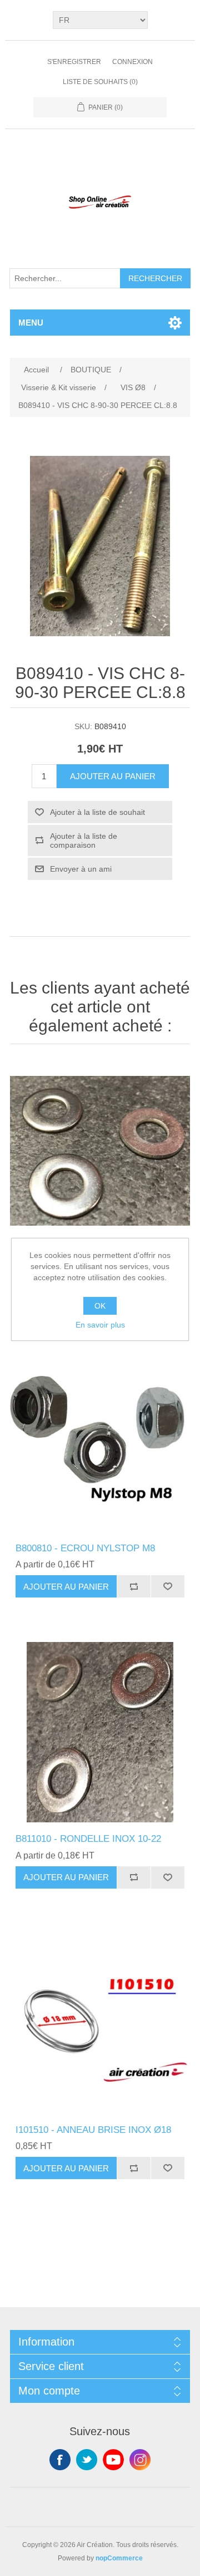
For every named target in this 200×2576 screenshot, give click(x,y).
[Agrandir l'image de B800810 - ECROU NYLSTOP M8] (100, 1442)
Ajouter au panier (113, 776)
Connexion (132, 62)
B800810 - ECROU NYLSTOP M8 (85, 1548)
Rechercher (155, 278)
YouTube (113, 2460)
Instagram (140, 2460)
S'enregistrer (74, 62)
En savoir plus (100, 1325)
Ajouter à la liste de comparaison (84, 840)
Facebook (60, 2460)
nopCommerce (119, 2558)
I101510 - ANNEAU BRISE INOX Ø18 (93, 2130)
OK (100, 1306)
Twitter (87, 2460)
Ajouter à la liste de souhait (97, 812)
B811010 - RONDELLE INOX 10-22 (88, 1839)
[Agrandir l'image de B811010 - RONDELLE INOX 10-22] (100, 1732)
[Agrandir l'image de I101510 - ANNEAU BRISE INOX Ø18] (100, 2023)
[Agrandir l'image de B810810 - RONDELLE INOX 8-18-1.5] (100, 1151)
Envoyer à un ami (81, 869)
